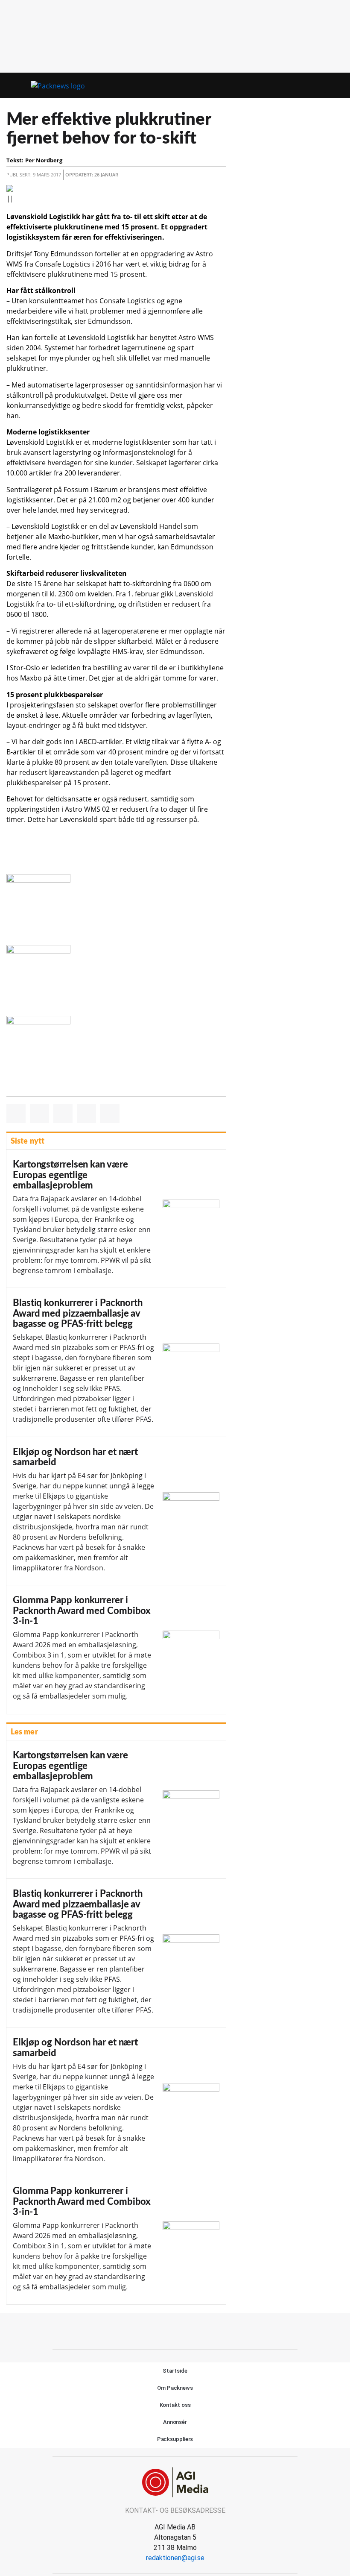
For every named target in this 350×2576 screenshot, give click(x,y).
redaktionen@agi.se (175, 2558)
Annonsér (175, 2422)
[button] (320, 86)
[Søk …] (335, 85)
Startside (175, 2371)
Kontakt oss (175, 2405)
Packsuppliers (175, 2439)
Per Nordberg (44, 160)
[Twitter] (185, 2330)
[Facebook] (166, 2330)
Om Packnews (175, 2388)
